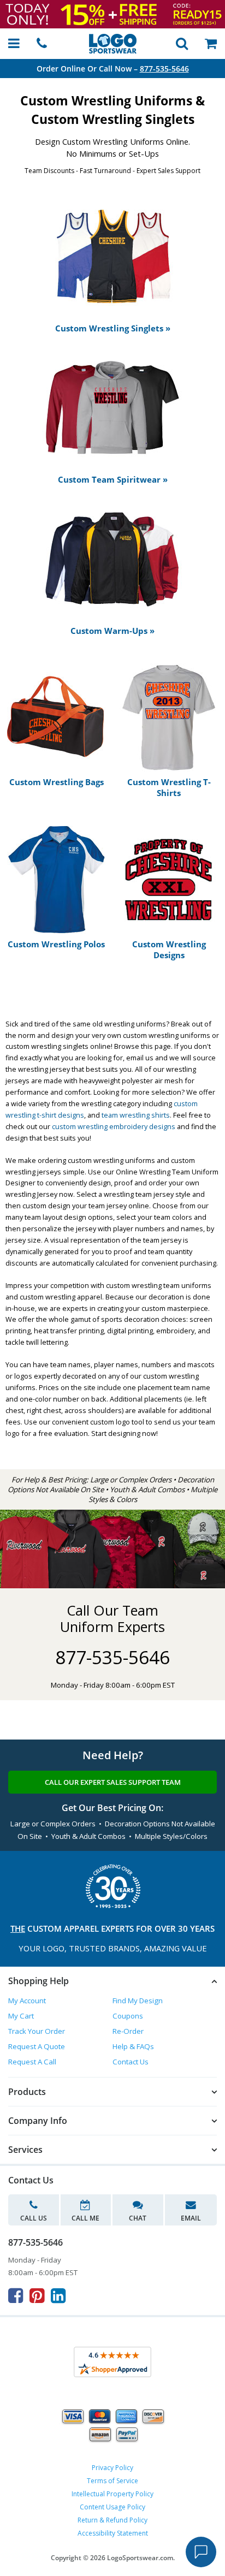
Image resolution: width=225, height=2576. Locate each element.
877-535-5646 (164, 69)
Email (191, 2218)
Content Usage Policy (112, 2507)
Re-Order (128, 2031)
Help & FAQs (133, 2046)
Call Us (34, 2218)
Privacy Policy (112, 2468)
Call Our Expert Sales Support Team (113, 1782)
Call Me (85, 2218)
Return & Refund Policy (112, 2520)
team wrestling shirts (136, 1115)
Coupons (128, 2016)
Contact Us (131, 2062)
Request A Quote (37, 2046)
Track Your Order (37, 2031)
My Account (27, 2001)
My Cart (21, 2016)
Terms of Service (112, 2481)
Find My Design (138, 2001)
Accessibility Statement (113, 2533)
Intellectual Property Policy (112, 2494)
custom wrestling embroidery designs (114, 1126)
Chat (138, 2218)
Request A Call (32, 2062)
